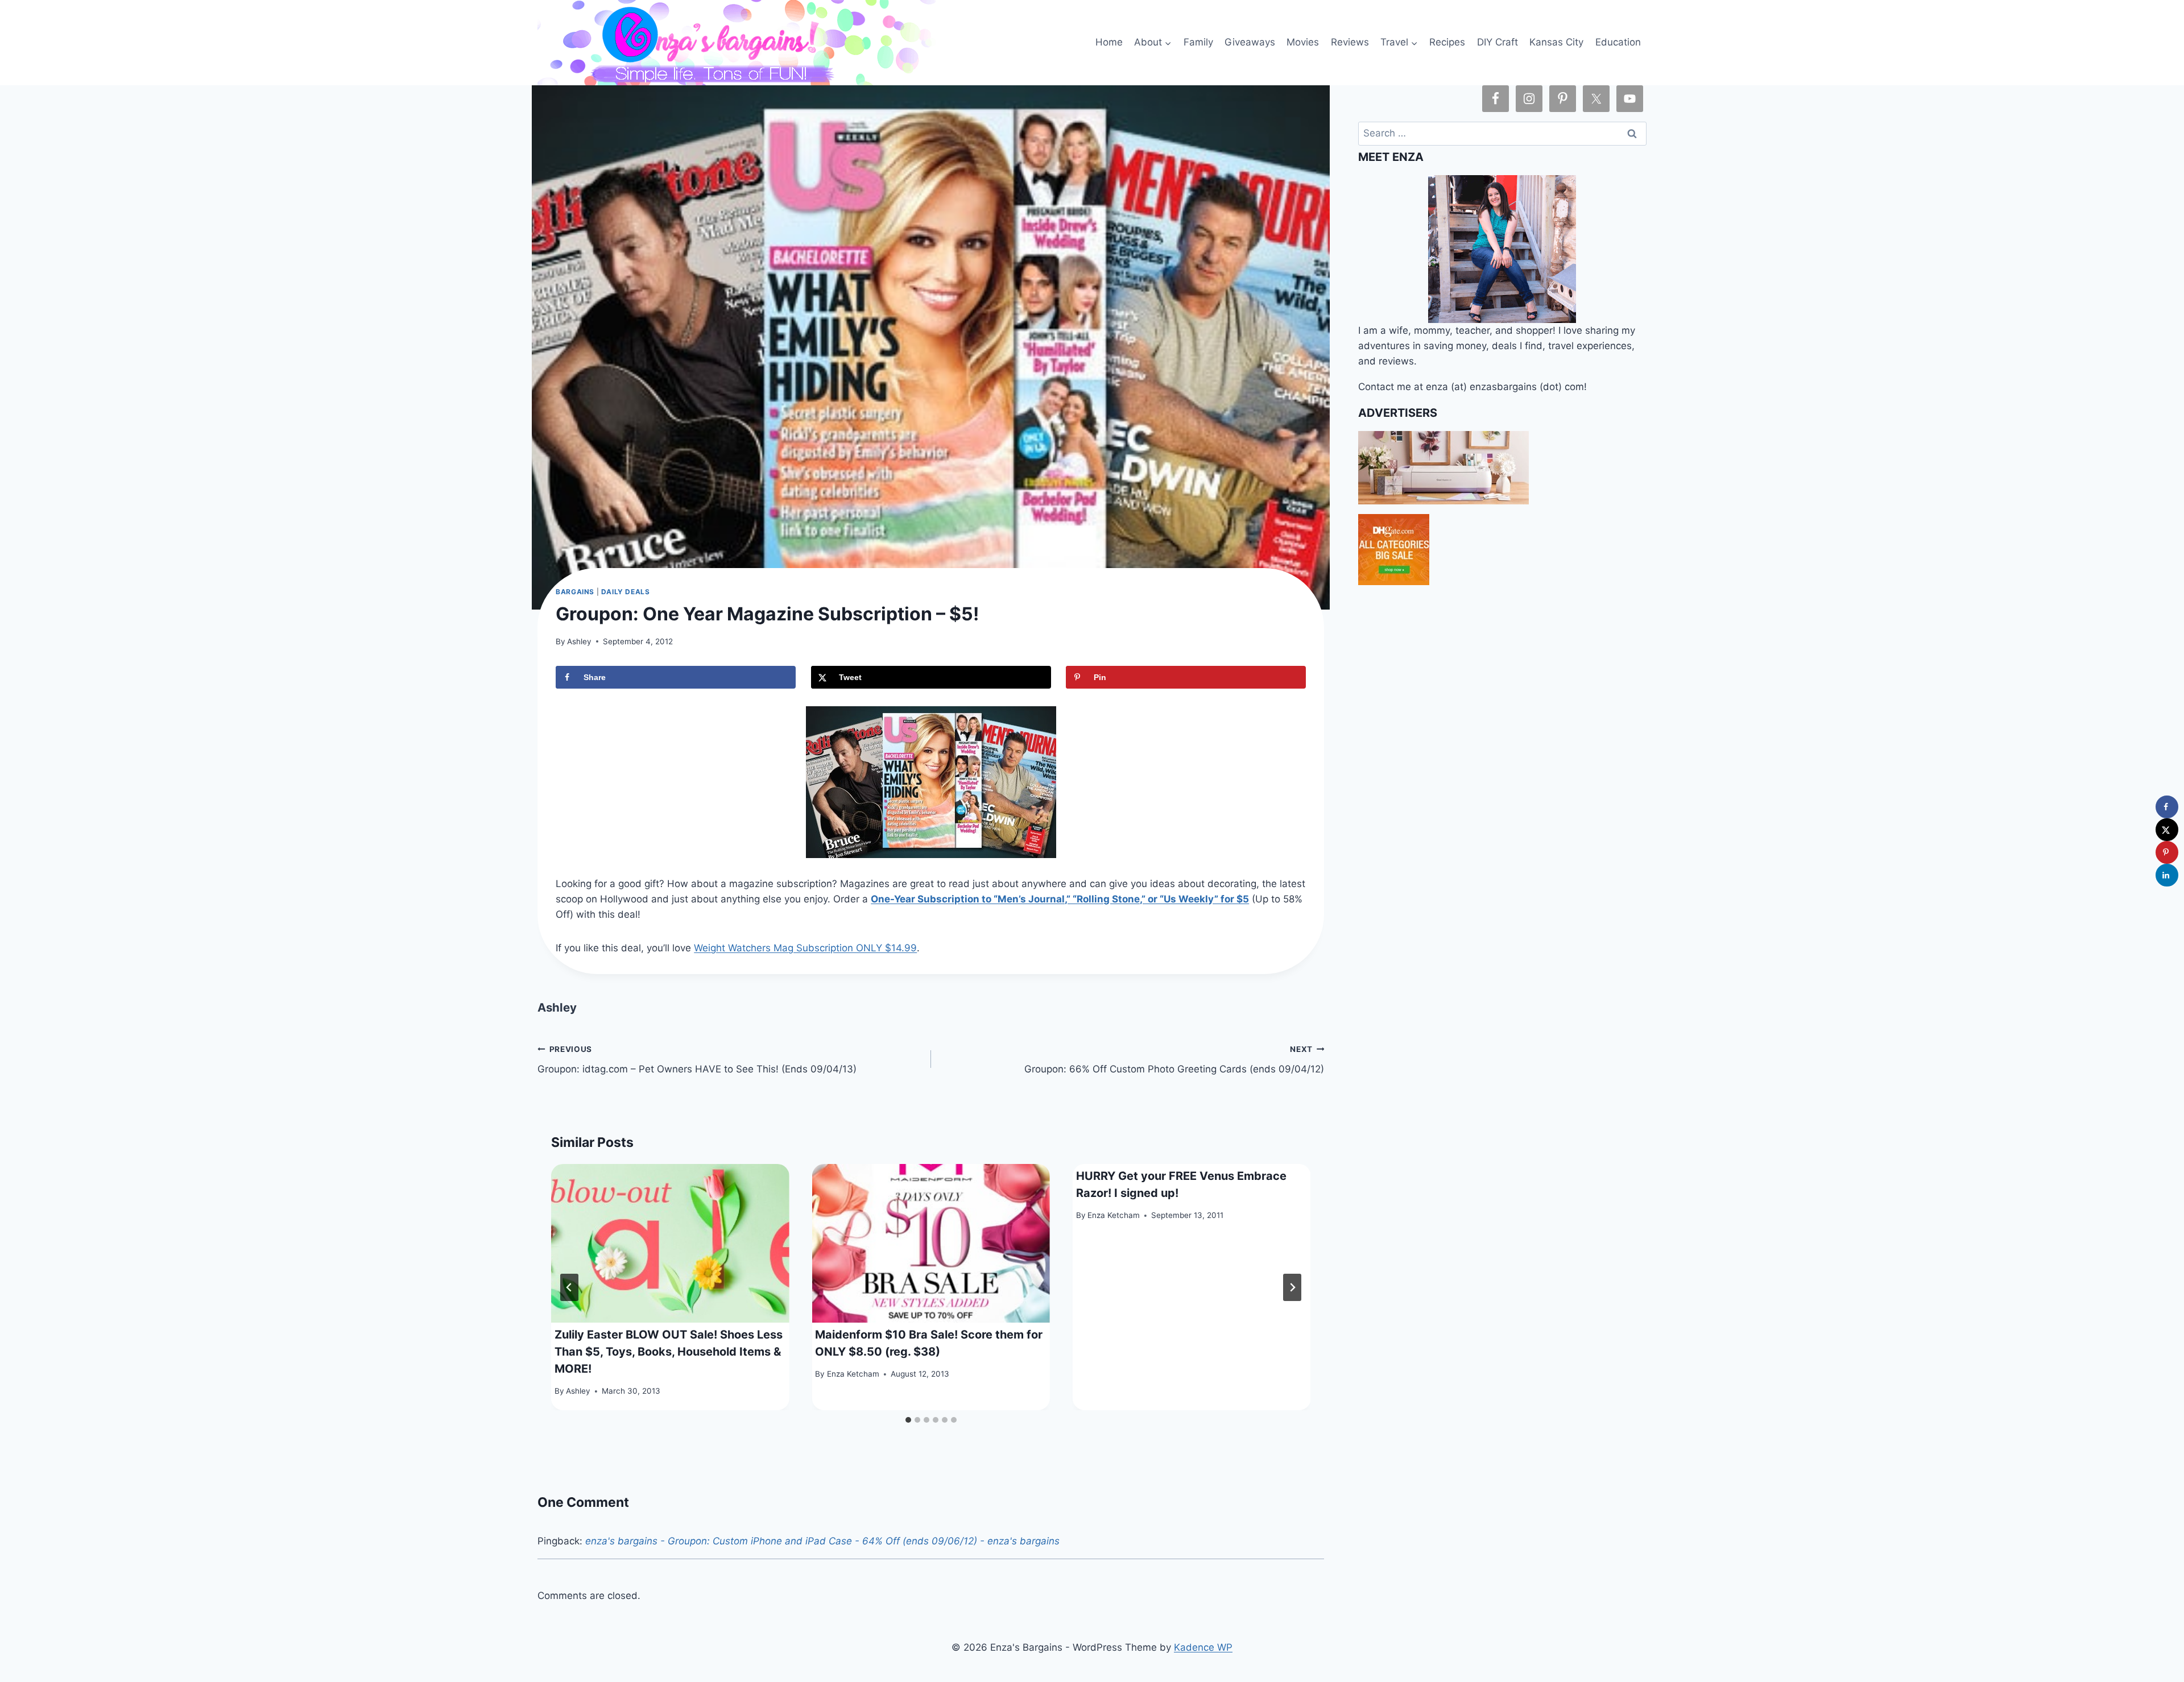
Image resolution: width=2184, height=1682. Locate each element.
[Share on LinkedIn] (2167, 875)
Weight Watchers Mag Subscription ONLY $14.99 (805, 948)
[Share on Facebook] (2167, 807)
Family (1198, 42)
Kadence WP (1203, 1647)
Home (1109, 42)
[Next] (1292, 1287)
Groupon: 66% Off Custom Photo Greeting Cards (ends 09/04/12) (1174, 1060)
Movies (1303, 42)
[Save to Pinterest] (2167, 852)
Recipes (1447, 42)
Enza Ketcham (853, 1374)
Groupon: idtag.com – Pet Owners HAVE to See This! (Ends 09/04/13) (697, 1060)
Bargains (575, 592)
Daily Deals (626, 592)
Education (1618, 42)
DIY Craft (1498, 42)
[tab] (908, 1420)
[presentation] (670, 1243)
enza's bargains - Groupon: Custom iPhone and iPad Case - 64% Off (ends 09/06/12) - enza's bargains (822, 1541)
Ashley (579, 641)
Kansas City (1556, 42)
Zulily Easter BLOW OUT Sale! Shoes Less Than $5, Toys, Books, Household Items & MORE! (669, 1352)
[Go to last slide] (569, 1287)
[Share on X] (2167, 830)
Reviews (1350, 42)
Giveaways (1250, 42)
